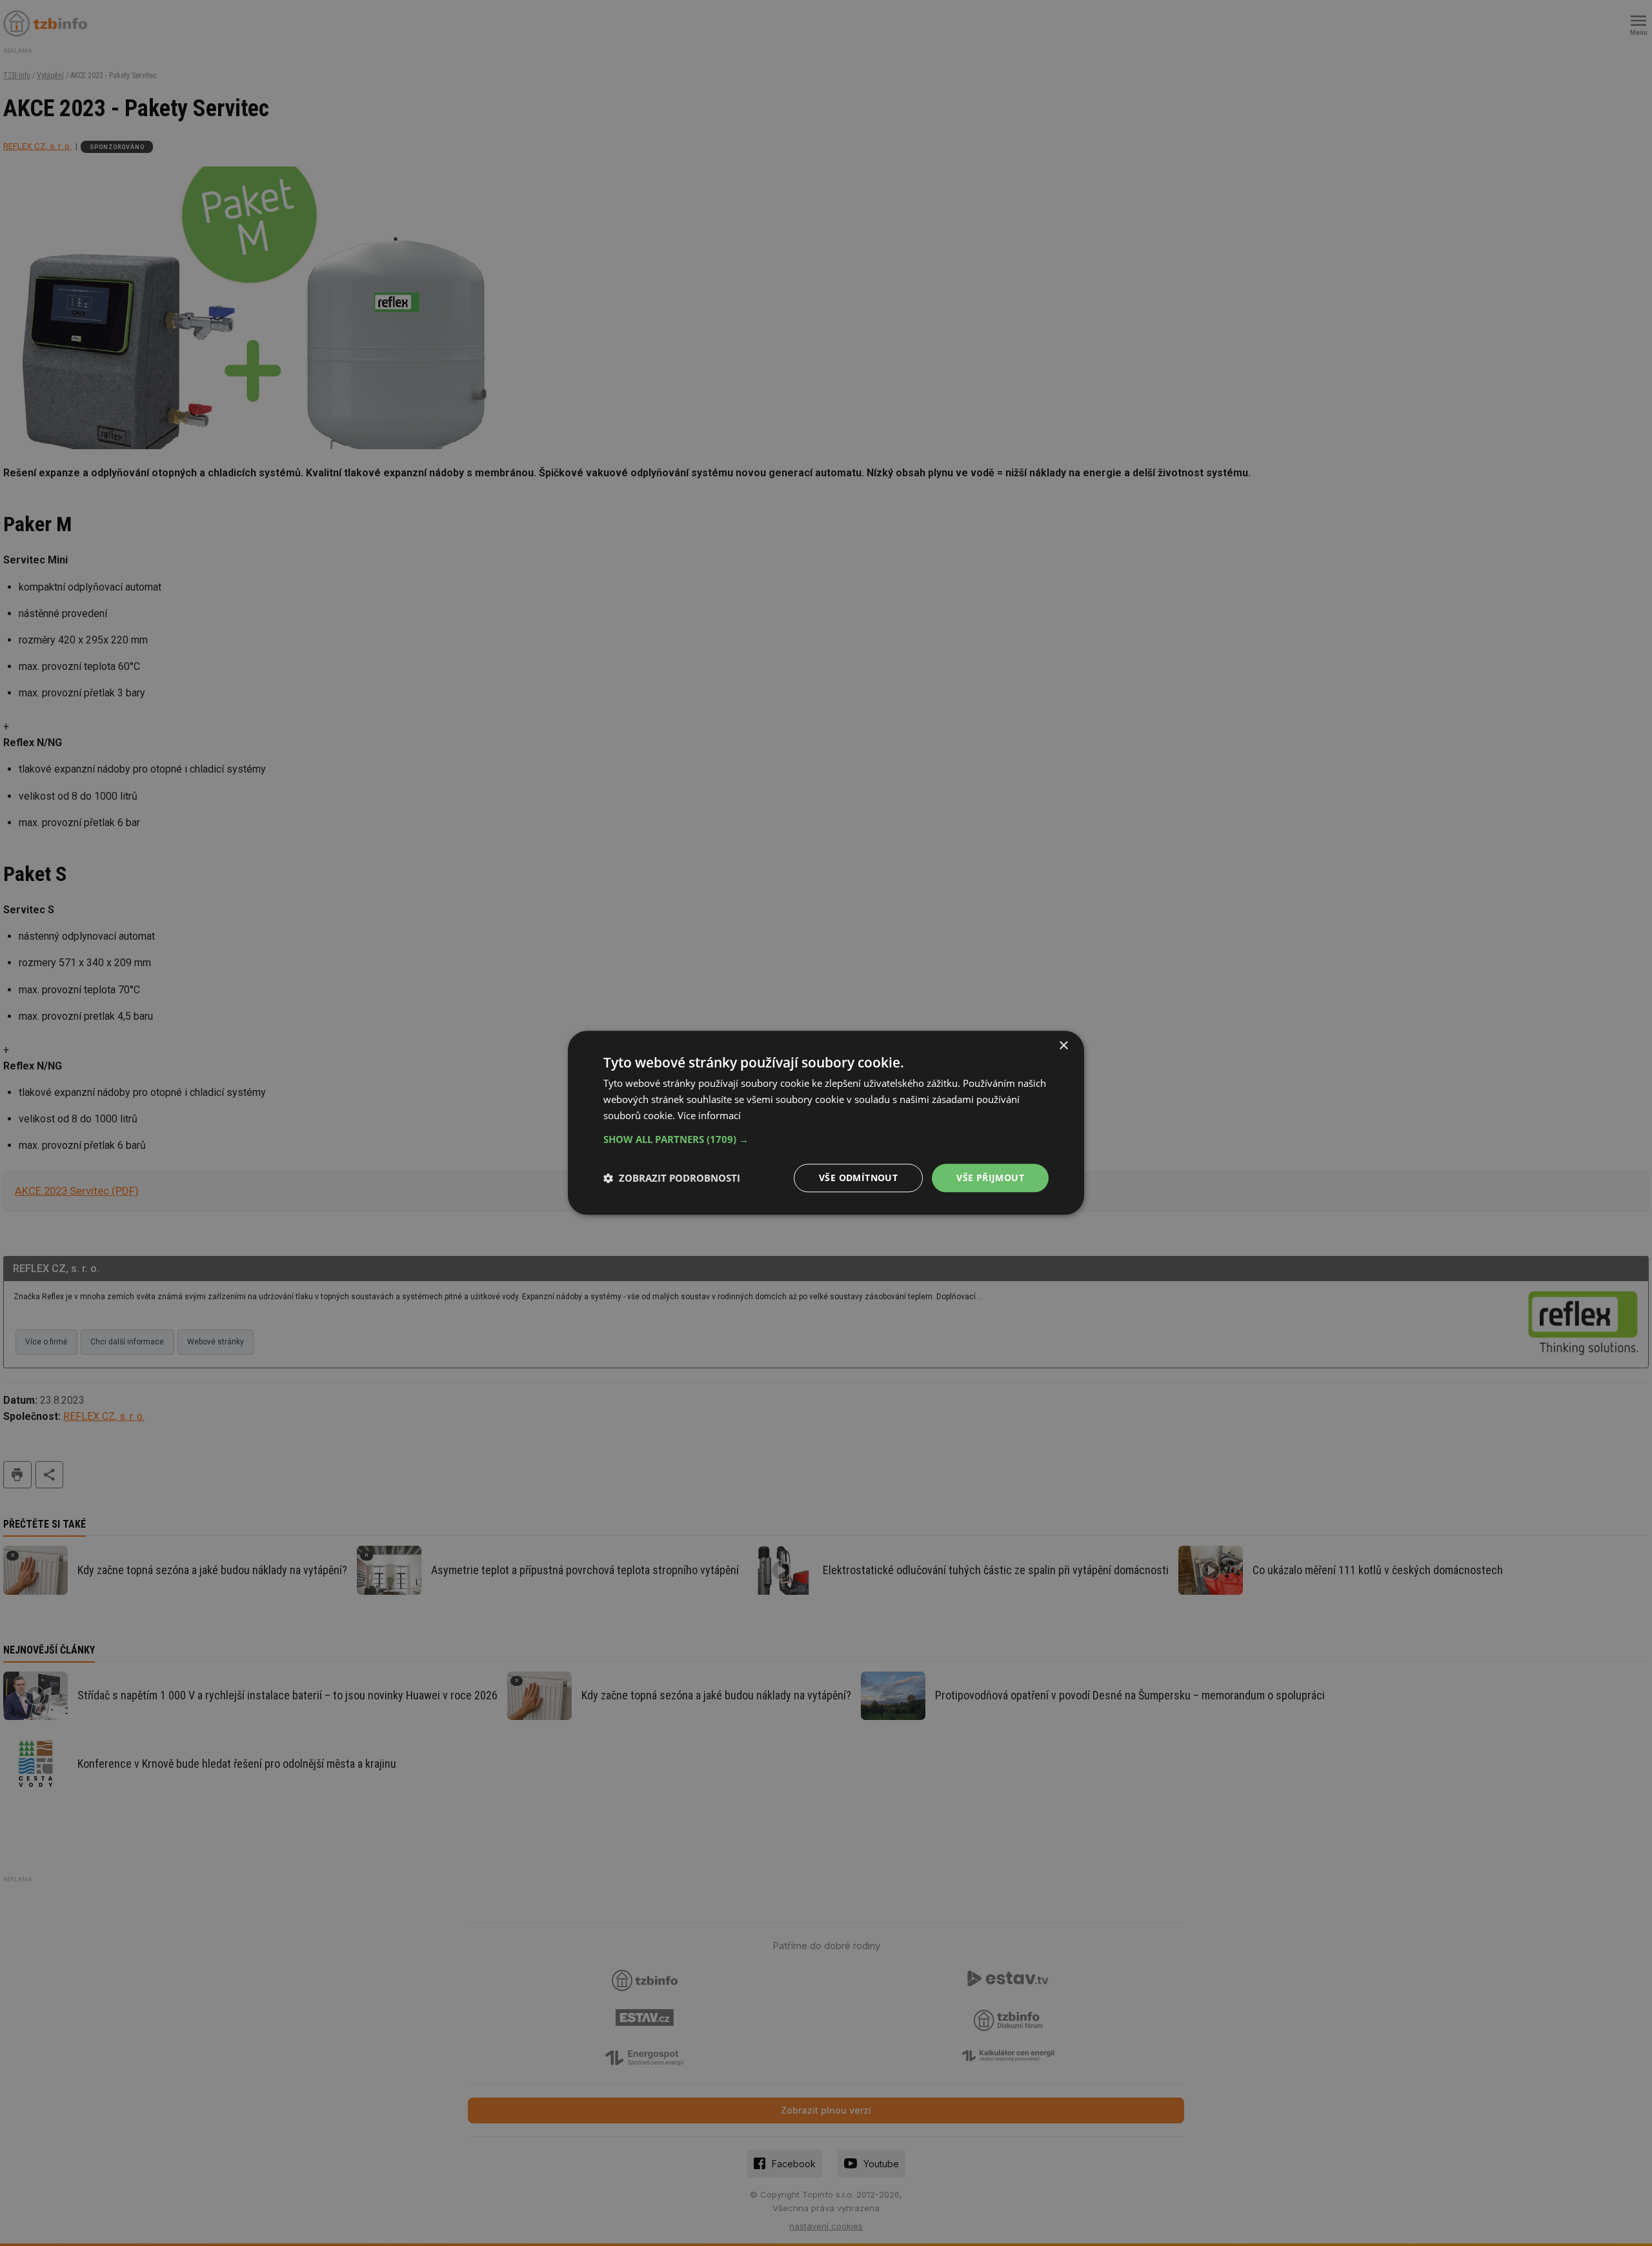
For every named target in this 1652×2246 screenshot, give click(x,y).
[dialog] (826, 1123)
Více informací (709, 1115)
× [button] (1063, 1046)
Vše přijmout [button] (990, 1178)
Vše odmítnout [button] (858, 1178)
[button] (826, 1139)
